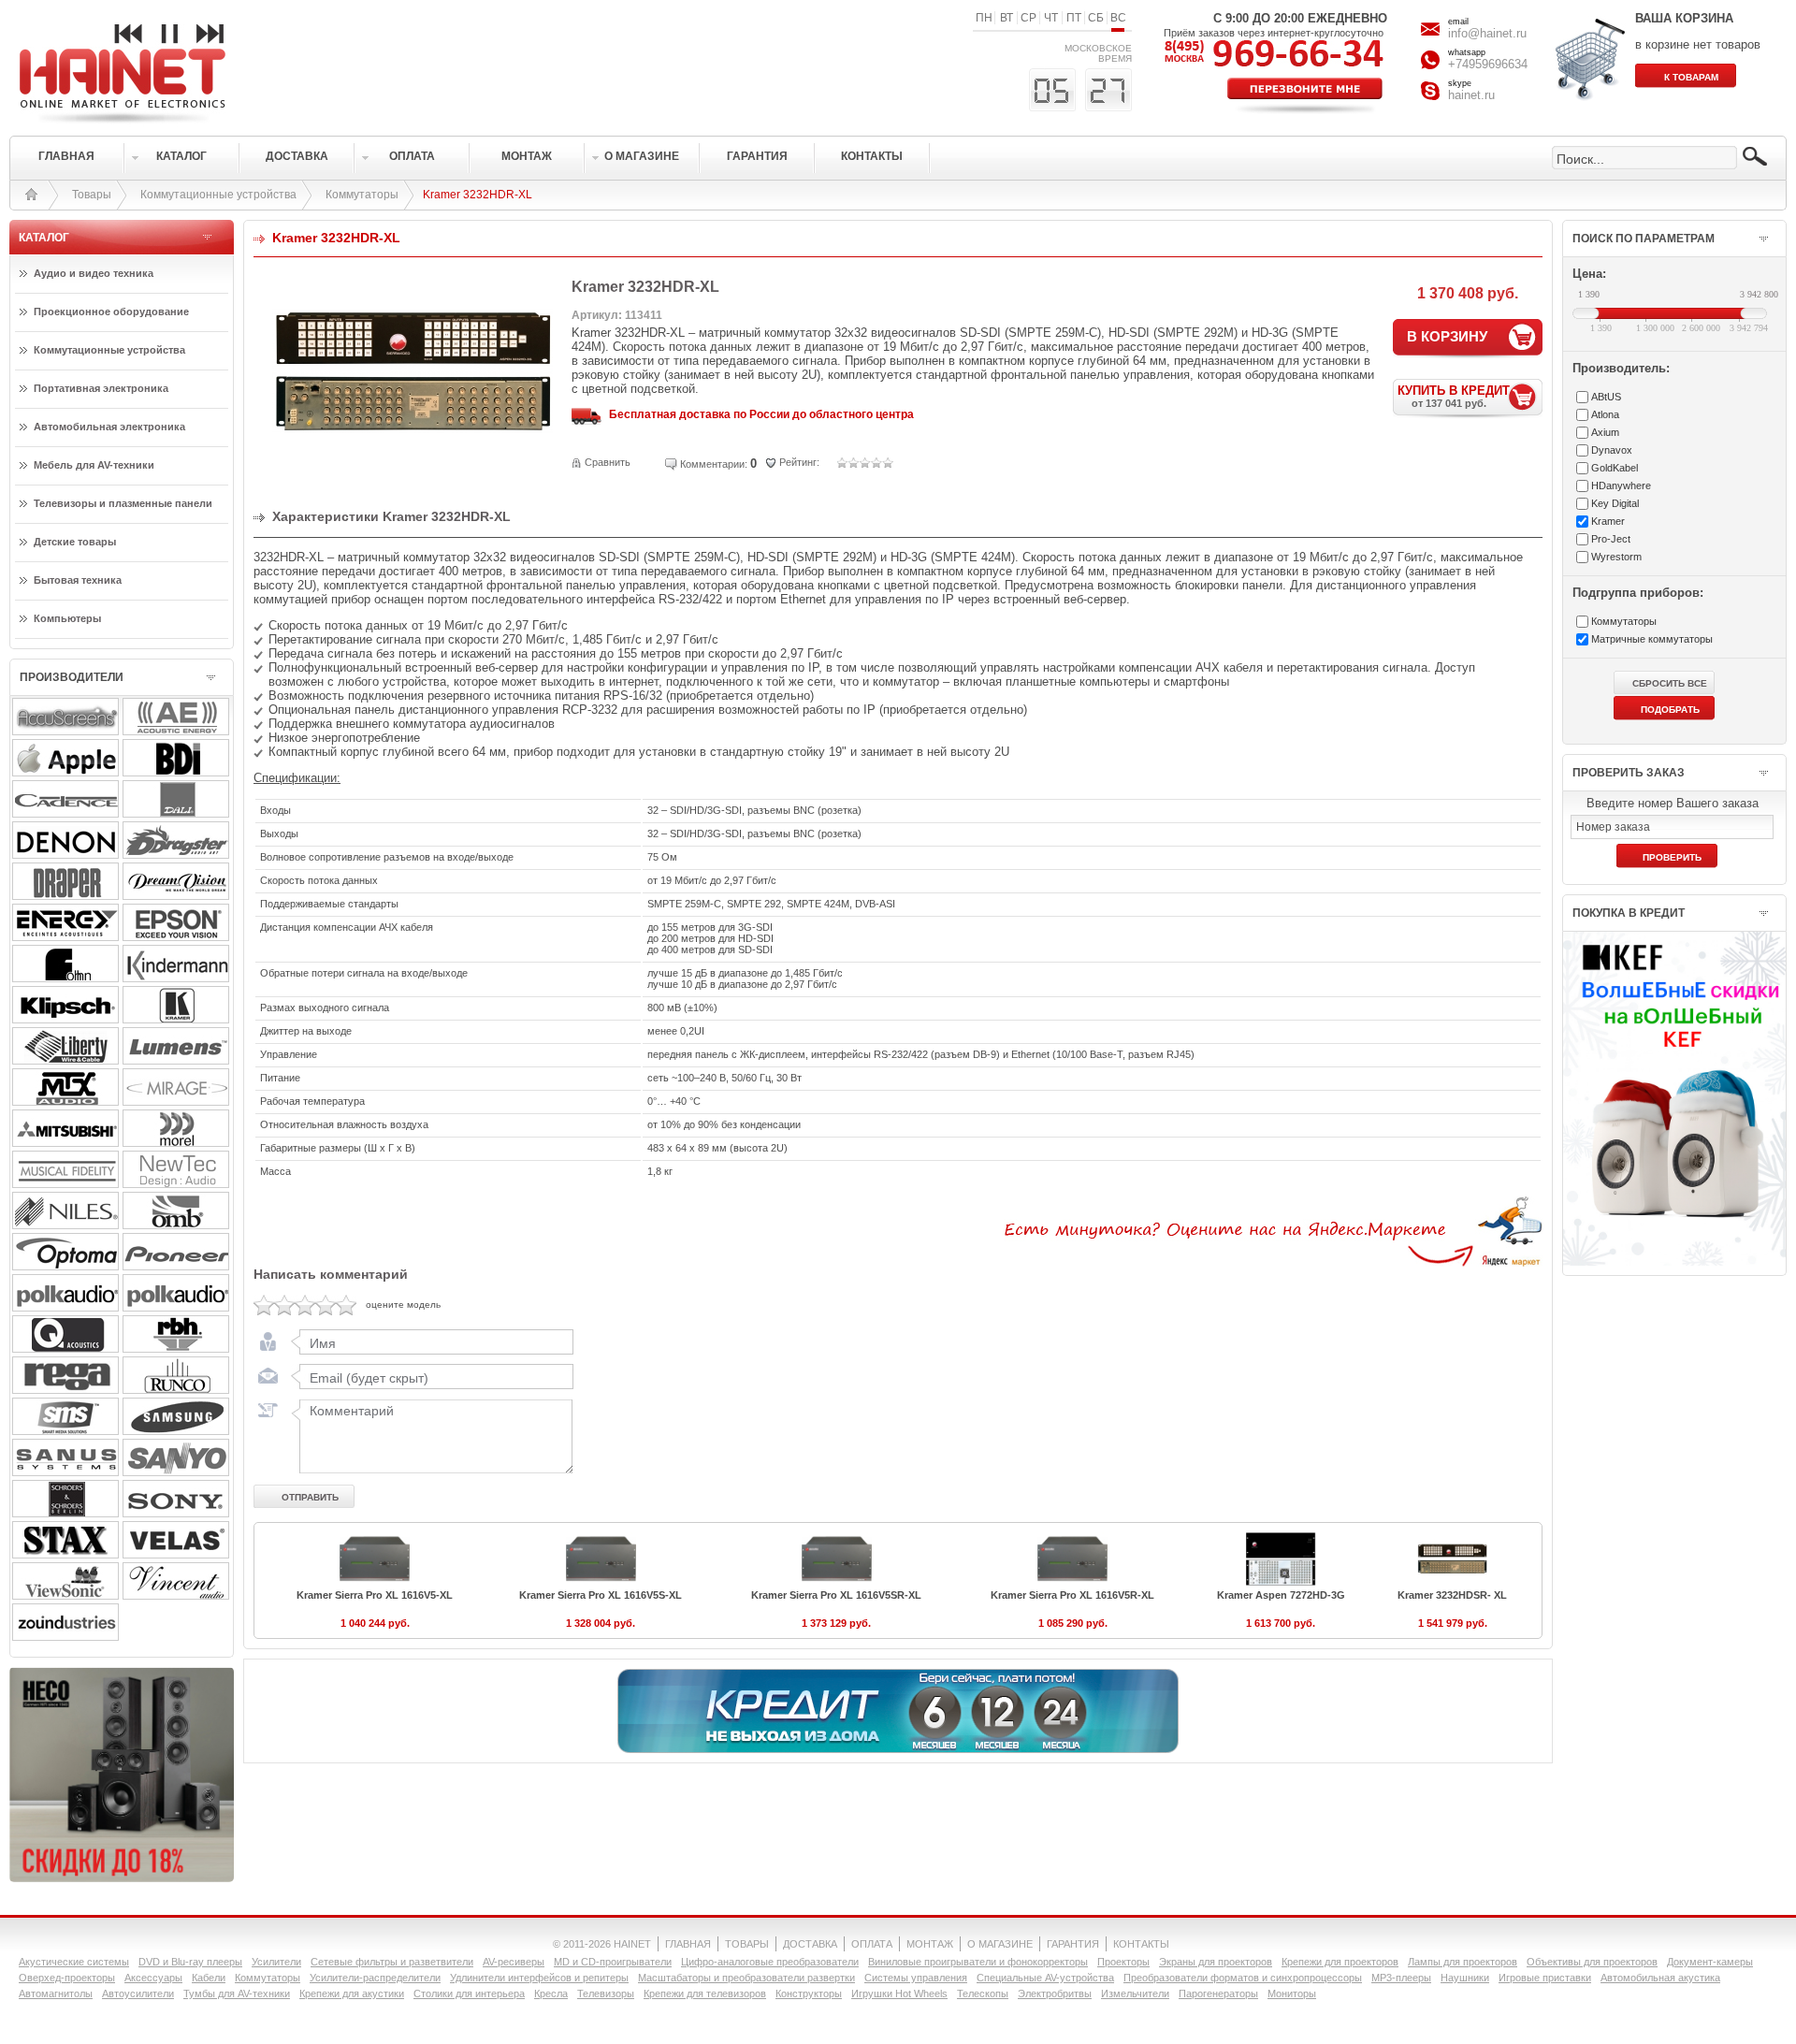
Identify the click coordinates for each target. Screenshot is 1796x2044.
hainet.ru (1471, 95)
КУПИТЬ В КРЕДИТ (1454, 396)
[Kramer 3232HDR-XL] (413, 473)
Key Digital (1615, 503)
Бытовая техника (78, 580)
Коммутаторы (362, 195)
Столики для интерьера (469, 1993)
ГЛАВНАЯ (688, 1944)
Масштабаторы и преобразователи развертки (746, 1978)
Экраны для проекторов (1216, 1962)
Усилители (276, 1962)
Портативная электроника (101, 388)
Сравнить (608, 462)
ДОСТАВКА (810, 1944)
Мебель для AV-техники (94, 465)
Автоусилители (138, 1993)
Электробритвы (1055, 1993)
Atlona (1605, 414)
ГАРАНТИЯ (1073, 1944)
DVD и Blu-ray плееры (190, 1962)
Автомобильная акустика (1660, 1978)
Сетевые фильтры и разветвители (392, 1962)
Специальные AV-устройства (1045, 1978)
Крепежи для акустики (352, 1993)
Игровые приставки (1545, 1978)
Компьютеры (67, 618)
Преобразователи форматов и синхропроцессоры (1243, 1978)
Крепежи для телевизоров (705, 1993)
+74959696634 (1488, 64)
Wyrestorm (1616, 557)
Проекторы (1123, 1962)
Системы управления (916, 1978)
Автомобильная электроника (109, 427)
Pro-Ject (1611, 539)
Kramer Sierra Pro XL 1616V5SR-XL (836, 1595)
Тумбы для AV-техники (237, 1993)
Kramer (1608, 521)
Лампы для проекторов (1463, 1962)
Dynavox (1612, 450)
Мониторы (1292, 1993)
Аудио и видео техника (94, 273)
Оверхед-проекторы (67, 1978)
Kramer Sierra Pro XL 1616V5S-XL (601, 1595)
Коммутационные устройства (218, 195)
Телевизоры (606, 1993)
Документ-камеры (1710, 1962)
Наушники (1465, 1978)
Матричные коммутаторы (1652, 639)
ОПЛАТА (872, 1944)
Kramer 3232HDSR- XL (1452, 1595)
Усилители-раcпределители (375, 1978)
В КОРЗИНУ (1447, 336)
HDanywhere (1621, 486)
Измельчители (1135, 1993)
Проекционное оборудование (111, 312)
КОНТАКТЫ (1141, 1944)
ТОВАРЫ (747, 1944)
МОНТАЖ (930, 1944)
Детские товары (75, 542)
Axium (1605, 432)
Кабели (209, 1978)
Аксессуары (153, 1978)
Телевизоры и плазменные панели (123, 503)
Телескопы (983, 1993)
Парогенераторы (1218, 1993)
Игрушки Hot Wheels (899, 1993)
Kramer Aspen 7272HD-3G (1281, 1595)
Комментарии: (714, 464)
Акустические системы (74, 1962)
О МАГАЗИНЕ (1000, 1944)
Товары (92, 195)
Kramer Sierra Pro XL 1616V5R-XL (1072, 1595)
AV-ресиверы (514, 1962)
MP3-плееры (1401, 1978)
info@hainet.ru (1487, 33)
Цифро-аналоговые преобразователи (770, 1962)
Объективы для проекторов (1592, 1962)
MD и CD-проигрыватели (613, 1962)
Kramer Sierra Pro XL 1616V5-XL (375, 1595)
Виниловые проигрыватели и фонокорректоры (978, 1962)
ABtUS (1606, 397)
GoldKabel (1615, 468)
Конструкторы (809, 1993)
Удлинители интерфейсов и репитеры (539, 1978)
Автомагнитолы (56, 1993)
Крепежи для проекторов (1340, 1962)
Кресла (551, 1993)
